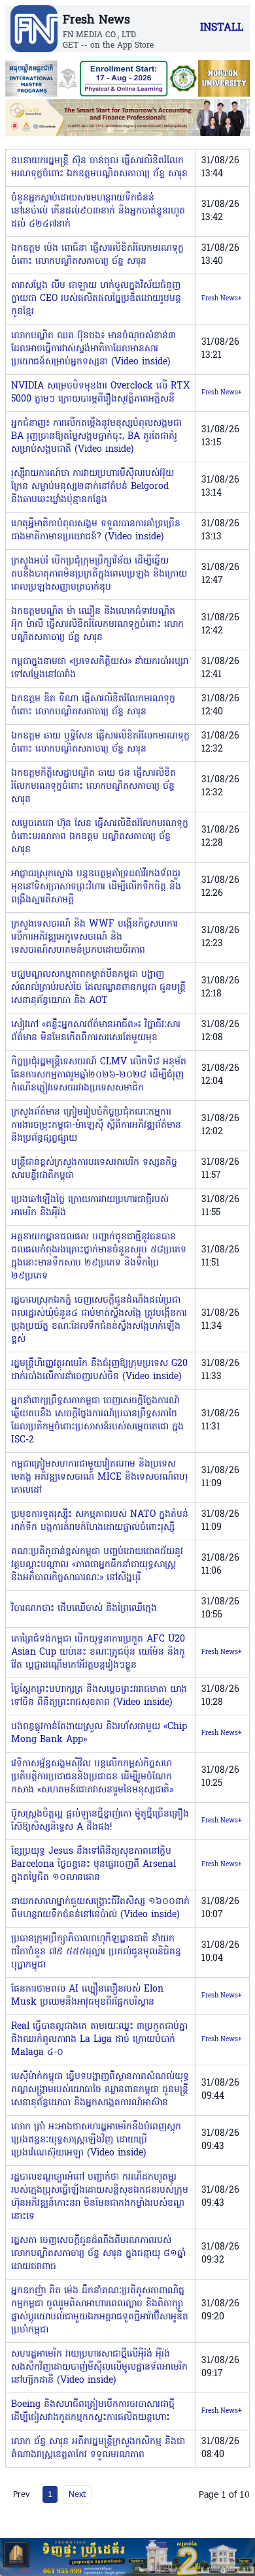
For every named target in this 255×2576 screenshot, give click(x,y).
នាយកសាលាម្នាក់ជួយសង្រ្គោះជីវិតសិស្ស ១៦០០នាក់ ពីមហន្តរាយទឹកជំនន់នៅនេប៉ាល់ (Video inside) (100, 1908)
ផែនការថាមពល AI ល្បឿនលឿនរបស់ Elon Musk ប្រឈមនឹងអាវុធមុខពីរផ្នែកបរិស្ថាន (87, 1996)
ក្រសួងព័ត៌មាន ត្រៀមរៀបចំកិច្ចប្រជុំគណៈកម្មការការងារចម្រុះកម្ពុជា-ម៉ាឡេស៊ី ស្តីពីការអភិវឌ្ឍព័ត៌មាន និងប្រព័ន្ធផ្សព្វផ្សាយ (96, 1125)
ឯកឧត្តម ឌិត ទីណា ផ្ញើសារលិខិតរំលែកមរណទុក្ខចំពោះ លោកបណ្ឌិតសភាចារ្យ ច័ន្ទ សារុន (93, 706)
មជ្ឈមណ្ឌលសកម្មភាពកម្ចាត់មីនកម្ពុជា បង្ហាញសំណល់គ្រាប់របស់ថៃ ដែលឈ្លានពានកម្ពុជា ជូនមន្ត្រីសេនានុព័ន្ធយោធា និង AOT (98, 988)
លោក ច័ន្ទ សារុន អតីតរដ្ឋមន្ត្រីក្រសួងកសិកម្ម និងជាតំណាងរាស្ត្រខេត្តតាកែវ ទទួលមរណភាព (98, 2448)
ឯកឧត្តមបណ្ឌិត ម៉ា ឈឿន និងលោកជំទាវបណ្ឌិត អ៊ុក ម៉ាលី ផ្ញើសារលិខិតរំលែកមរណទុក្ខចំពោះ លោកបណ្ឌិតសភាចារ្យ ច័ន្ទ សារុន (97, 625)
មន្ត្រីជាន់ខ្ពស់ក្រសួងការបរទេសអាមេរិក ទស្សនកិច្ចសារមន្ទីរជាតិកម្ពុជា (94, 1169)
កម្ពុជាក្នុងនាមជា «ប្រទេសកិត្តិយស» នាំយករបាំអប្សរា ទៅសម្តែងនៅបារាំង (100, 668)
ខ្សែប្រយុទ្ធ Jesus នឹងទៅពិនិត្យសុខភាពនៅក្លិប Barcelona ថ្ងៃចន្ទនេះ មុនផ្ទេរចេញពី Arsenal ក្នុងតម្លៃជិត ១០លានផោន (93, 1865)
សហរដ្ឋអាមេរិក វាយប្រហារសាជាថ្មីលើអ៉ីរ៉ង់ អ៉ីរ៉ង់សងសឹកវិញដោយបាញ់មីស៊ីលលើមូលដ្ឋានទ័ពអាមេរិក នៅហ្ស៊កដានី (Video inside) (99, 2367)
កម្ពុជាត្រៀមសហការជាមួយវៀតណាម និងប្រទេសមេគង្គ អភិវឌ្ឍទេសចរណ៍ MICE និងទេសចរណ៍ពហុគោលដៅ (99, 1477)
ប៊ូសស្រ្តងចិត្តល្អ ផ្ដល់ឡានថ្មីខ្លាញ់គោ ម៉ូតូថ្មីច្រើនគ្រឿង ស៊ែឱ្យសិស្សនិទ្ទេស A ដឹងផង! (100, 1821)
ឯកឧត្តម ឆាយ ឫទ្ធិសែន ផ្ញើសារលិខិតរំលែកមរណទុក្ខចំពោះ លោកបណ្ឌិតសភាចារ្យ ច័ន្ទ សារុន (100, 743)
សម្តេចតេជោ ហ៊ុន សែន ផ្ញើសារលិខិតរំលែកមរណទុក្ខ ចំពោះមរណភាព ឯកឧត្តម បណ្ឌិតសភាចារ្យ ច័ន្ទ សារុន (100, 837)
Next (77, 2494)
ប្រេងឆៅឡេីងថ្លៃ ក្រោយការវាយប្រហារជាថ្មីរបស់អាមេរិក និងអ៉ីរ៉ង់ (90, 1206)
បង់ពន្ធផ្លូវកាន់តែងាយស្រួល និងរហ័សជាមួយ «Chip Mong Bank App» (99, 1733)
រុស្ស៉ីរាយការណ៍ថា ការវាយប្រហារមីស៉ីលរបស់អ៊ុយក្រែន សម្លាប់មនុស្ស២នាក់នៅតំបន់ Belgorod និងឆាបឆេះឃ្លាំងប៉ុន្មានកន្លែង (93, 487)
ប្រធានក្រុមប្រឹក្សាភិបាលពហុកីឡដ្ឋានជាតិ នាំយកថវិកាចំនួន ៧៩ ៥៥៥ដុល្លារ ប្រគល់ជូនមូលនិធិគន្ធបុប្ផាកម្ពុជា (96, 1952)
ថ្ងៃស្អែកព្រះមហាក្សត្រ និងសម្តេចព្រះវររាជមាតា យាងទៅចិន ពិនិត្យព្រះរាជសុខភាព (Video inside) (99, 1696)
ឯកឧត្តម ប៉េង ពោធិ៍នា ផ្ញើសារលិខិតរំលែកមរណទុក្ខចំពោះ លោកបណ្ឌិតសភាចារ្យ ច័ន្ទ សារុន (97, 255)
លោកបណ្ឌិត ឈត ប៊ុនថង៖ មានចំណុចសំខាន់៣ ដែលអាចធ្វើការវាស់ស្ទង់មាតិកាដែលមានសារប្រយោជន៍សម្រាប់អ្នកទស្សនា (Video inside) (93, 349)
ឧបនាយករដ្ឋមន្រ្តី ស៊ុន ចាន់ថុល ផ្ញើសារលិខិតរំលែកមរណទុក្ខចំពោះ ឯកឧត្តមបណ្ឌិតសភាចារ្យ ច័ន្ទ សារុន (99, 167)
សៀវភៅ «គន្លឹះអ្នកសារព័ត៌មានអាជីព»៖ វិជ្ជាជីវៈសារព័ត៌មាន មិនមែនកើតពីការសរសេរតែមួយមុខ (96, 1031)
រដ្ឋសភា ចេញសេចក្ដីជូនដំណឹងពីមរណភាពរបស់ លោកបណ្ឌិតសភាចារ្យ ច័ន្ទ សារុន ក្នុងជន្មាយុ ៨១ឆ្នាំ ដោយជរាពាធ (98, 2254)
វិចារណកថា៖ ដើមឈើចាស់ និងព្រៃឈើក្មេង (84, 1609)
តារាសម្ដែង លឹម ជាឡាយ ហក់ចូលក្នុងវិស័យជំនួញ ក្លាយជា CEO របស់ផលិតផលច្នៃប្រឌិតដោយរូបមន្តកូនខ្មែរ (96, 299)
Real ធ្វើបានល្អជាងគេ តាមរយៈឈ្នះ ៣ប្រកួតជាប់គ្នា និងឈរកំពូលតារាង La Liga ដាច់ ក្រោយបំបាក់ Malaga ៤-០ (99, 2040)
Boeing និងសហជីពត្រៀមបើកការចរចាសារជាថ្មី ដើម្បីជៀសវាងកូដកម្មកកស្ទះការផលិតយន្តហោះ (93, 2411)
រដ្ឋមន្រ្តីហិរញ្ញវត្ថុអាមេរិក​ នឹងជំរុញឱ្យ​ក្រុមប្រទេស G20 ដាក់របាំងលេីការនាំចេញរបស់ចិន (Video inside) (99, 1370)
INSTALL (222, 28)
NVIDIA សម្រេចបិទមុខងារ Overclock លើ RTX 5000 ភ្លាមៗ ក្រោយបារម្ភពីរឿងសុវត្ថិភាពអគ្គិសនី (100, 393)
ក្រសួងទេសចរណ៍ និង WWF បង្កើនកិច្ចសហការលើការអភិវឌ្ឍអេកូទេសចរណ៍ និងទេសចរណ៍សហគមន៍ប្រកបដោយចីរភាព (94, 937)
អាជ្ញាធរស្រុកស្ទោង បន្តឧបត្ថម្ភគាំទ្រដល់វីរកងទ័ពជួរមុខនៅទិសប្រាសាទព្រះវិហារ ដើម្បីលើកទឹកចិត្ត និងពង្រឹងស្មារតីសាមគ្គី (96, 887)
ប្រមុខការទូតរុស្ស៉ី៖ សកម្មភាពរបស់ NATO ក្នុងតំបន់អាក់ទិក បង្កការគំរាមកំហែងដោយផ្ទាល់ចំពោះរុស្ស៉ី (100, 1521)
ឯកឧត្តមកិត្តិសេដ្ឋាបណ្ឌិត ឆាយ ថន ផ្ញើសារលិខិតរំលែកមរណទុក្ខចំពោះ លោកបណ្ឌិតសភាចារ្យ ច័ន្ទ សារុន (93, 787)
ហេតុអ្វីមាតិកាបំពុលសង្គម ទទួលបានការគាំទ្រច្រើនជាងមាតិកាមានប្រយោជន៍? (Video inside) (96, 531)
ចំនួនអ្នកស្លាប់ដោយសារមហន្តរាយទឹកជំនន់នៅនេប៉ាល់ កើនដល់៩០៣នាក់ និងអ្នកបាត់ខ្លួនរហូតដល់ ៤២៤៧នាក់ (98, 211)
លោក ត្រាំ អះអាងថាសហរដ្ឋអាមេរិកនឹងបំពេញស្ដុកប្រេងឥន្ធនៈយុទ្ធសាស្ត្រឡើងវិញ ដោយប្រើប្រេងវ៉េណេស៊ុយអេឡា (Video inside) (96, 2140)
